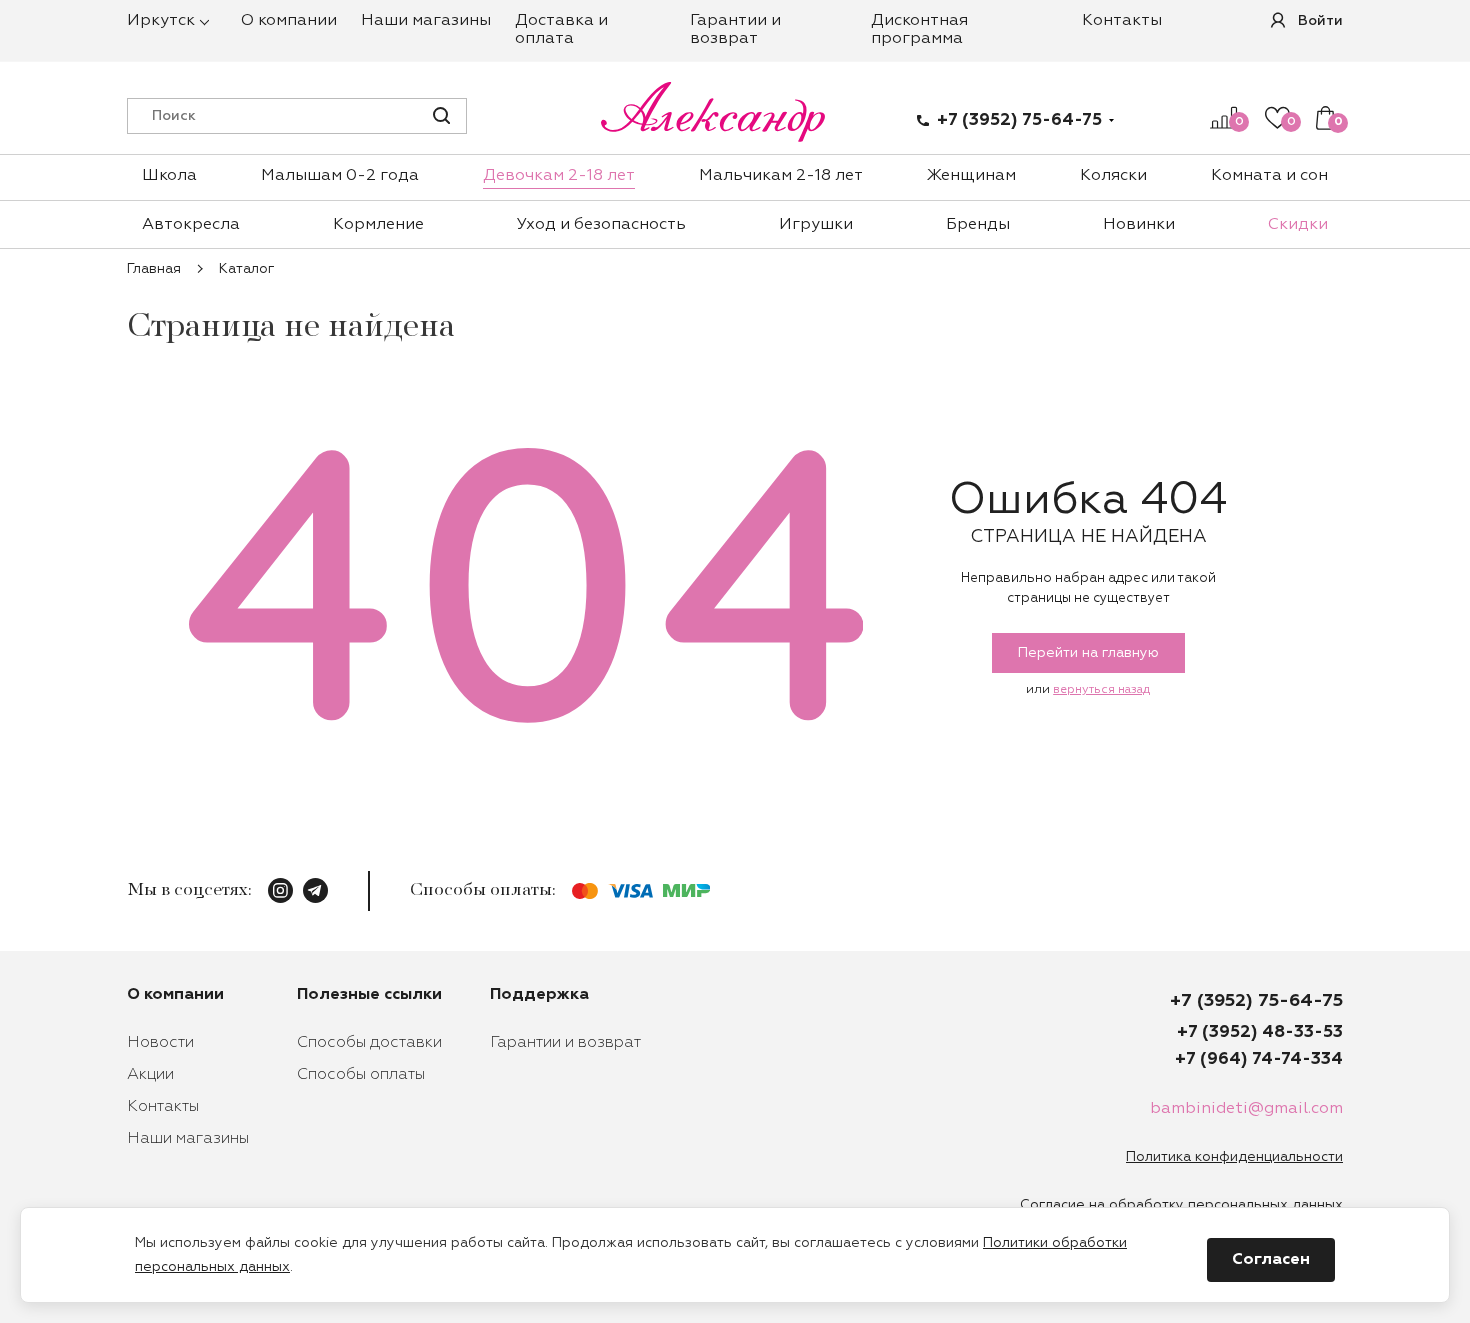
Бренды (978, 225)
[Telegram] (315, 890)
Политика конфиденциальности (1234, 1157)
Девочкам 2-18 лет (559, 176)
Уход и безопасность (601, 225)
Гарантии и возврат (565, 1043)
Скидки (1298, 225)
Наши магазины (426, 21)
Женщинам (971, 176)
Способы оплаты (361, 1075)
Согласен (1271, 1260)
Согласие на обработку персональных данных (1181, 1205)
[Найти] (441, 115)
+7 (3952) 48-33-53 (1260, 1032)
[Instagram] (280, 890)
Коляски (1113, 176)
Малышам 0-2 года (340, 176)
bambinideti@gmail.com (1246, 1109)
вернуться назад (1101, 690)
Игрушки (816, 225)
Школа (169, 176)
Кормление (378, 225)
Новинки (1139, 225)
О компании (289, 21)
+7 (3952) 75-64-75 (1019, 120)
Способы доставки (369, 1043)
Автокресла (191, 225)
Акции (150, 1075)
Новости (160, 1043)
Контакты (1122, 21)
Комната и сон (1269, 176)
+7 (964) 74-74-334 (1259, 1059)
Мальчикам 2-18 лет (781, 176)
